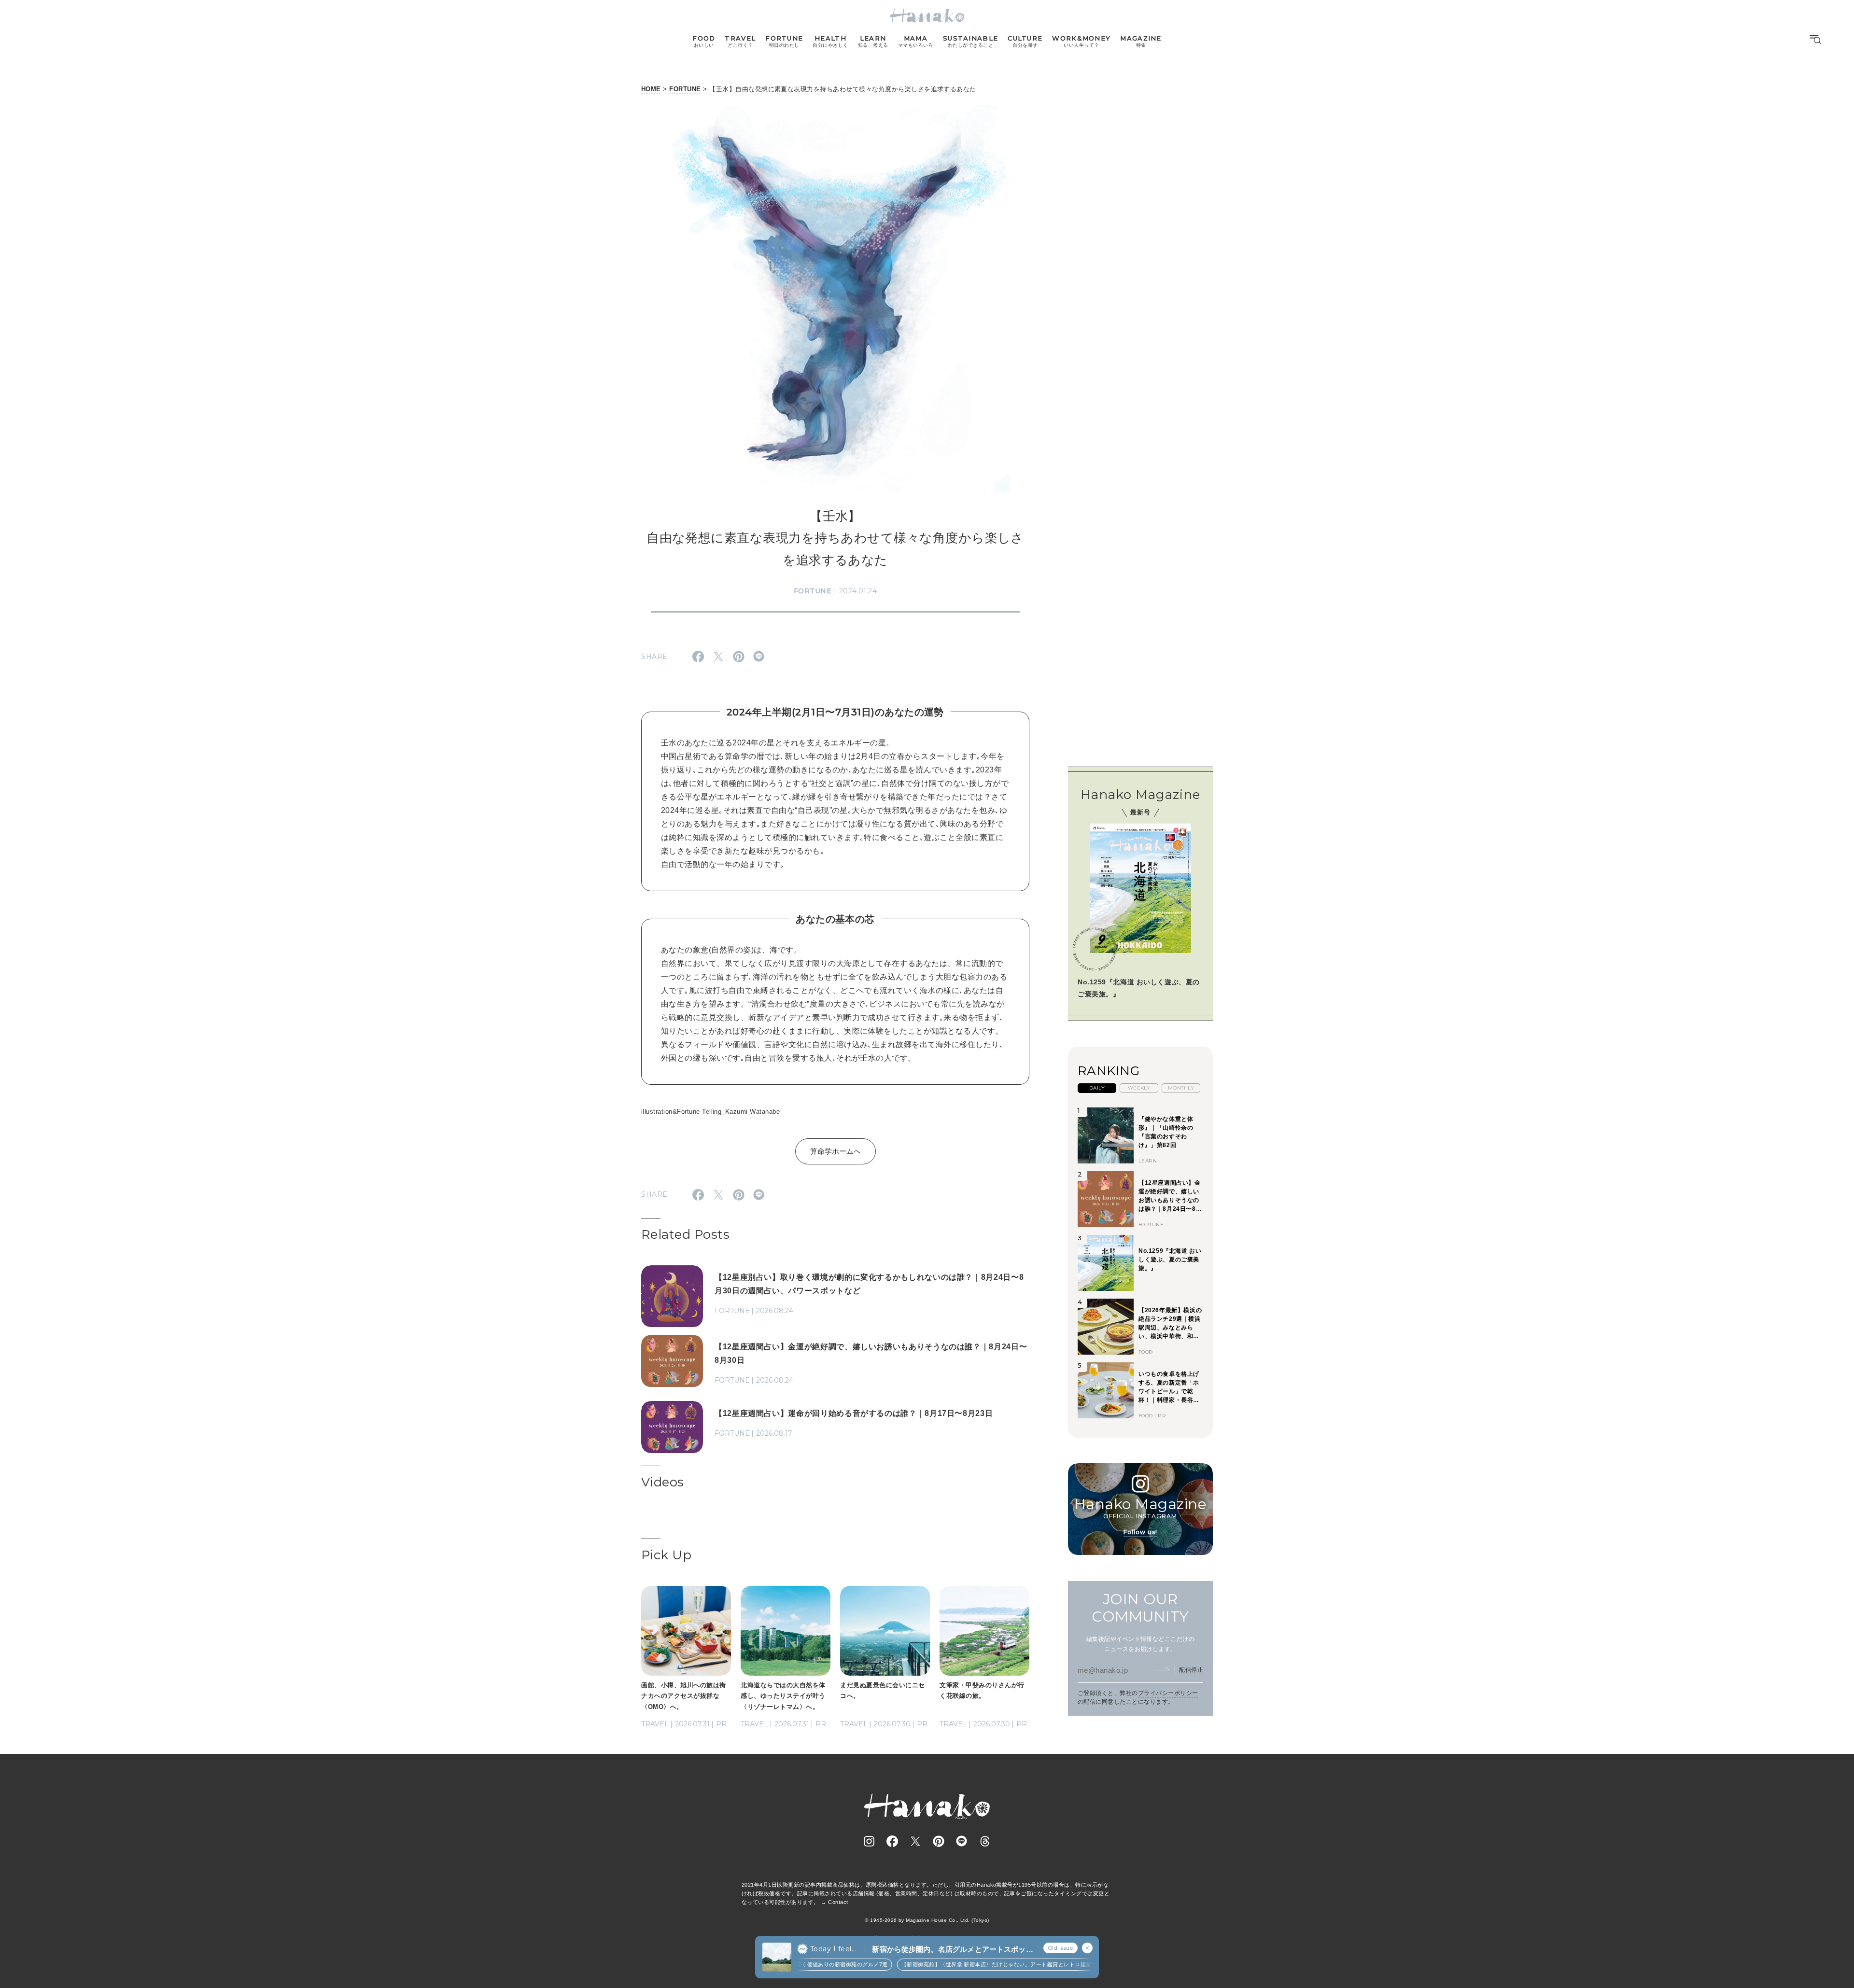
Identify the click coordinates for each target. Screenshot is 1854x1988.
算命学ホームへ (836, 1151)
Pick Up (666, 1555)
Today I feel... (833, 1949)
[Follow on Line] (962, 1841)
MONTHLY (1181, 1088)
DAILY (1097, 1088)
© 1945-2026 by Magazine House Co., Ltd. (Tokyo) (927, 1920)
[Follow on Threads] (985, 1841)
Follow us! (1140, 1532)
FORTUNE (685, 89)
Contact (838, 1902)
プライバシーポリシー (1168, 1693)
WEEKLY (1139, 1088)
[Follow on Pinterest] (939, 1841)
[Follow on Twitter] (915, 1841)
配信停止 (1191, 1669)
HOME (651, 89)
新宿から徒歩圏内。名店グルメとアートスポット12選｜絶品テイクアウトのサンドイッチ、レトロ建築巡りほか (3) (953, 1950)
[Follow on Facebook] (892, 1841)
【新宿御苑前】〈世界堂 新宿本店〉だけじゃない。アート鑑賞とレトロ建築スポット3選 (980, 1964)
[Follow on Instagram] (869, 1841)
